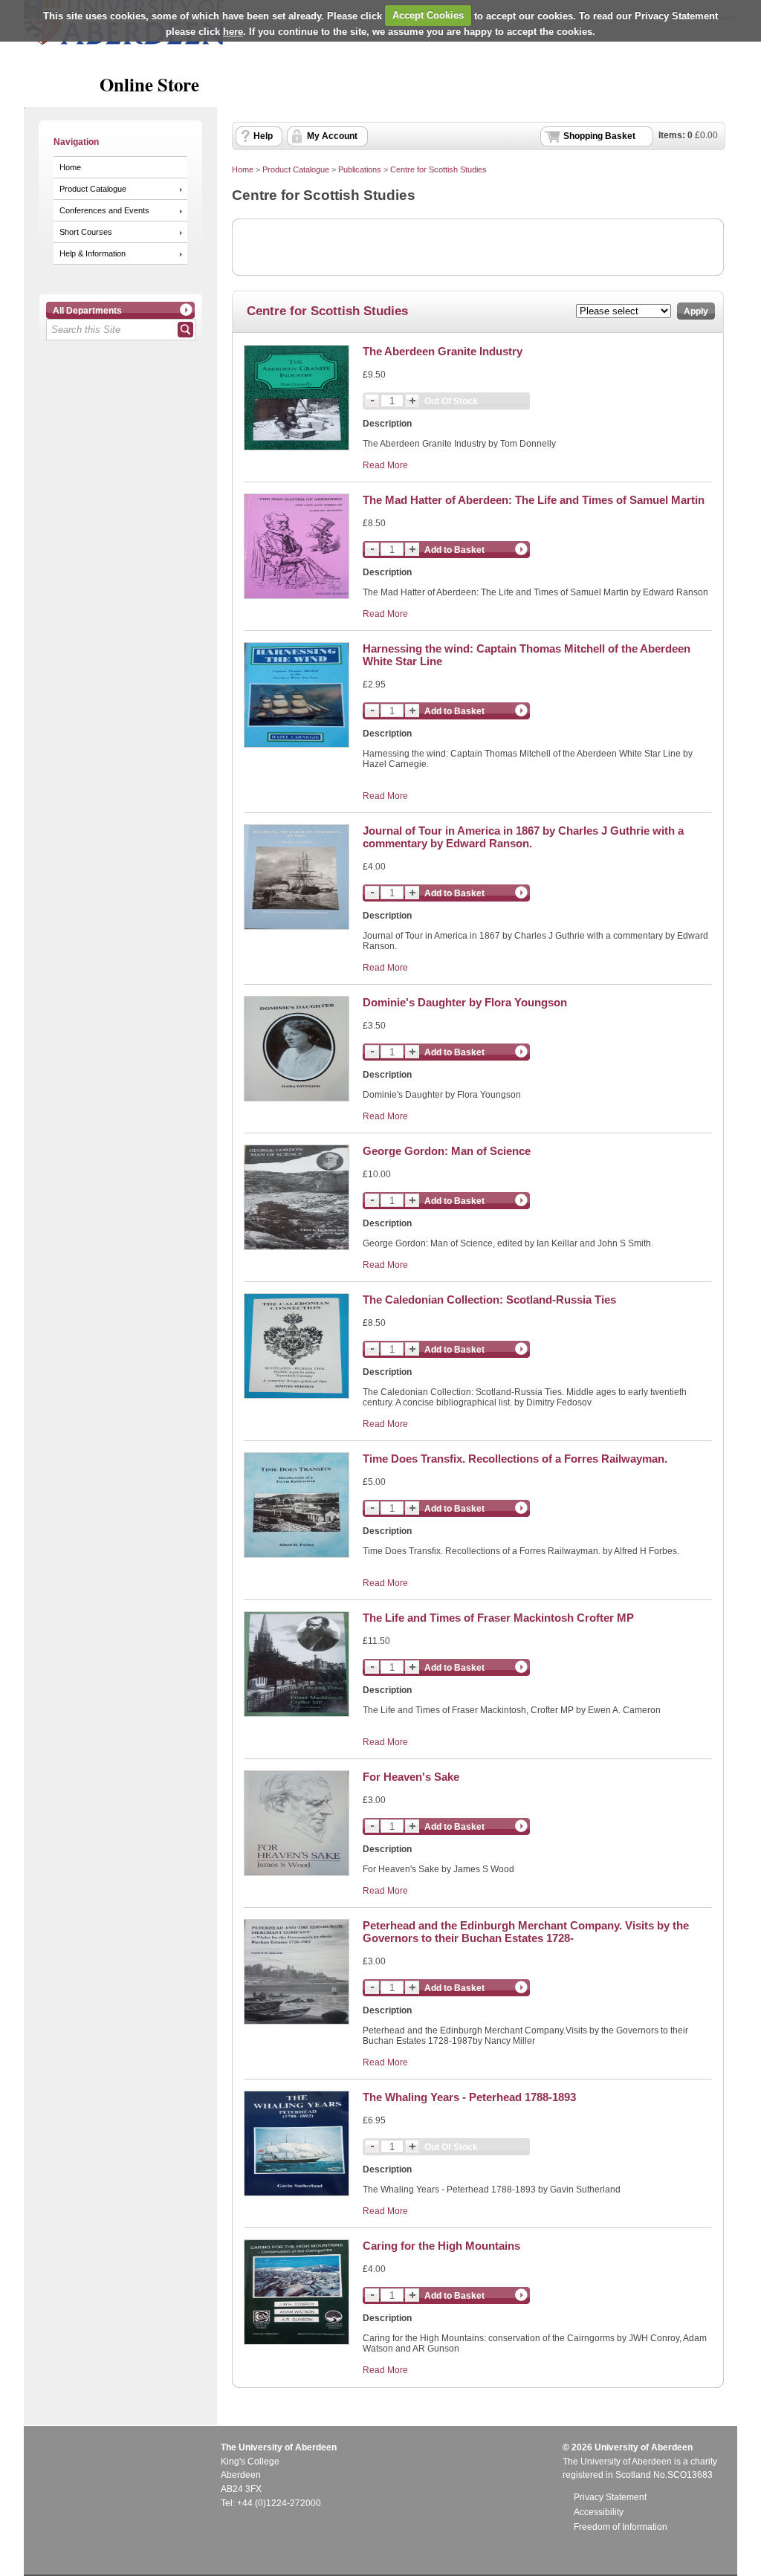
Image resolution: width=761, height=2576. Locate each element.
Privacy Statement (610, 2497)
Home (70, 167)
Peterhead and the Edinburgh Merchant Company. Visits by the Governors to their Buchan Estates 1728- (526, 1932)
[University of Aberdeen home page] (124, 42)
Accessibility (599, 2512)
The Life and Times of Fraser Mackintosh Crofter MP (498, 1618)
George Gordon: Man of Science (447, 1151)
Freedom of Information (621, 2527)
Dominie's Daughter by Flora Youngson (465, 1002)
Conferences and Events (104, 210)
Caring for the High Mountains (441, 2246)
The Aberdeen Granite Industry (443, 351)
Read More (385, 465)
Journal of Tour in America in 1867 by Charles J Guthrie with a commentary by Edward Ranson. (523, 837)
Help (263, 136)
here (233, 32)
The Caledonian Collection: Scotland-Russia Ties (489, 1300)
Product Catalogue (93, 189)
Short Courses (86, 232)
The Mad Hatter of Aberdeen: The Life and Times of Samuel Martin (534, 500)
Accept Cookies (428, 15)
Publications (360, 169)
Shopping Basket (599, 136)
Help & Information (93, 253)
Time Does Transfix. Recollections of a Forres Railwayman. (515, 1459)
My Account (332, 136)
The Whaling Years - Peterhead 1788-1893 (469, 2097)
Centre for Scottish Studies (438, 169)
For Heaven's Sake (411, 1777)
